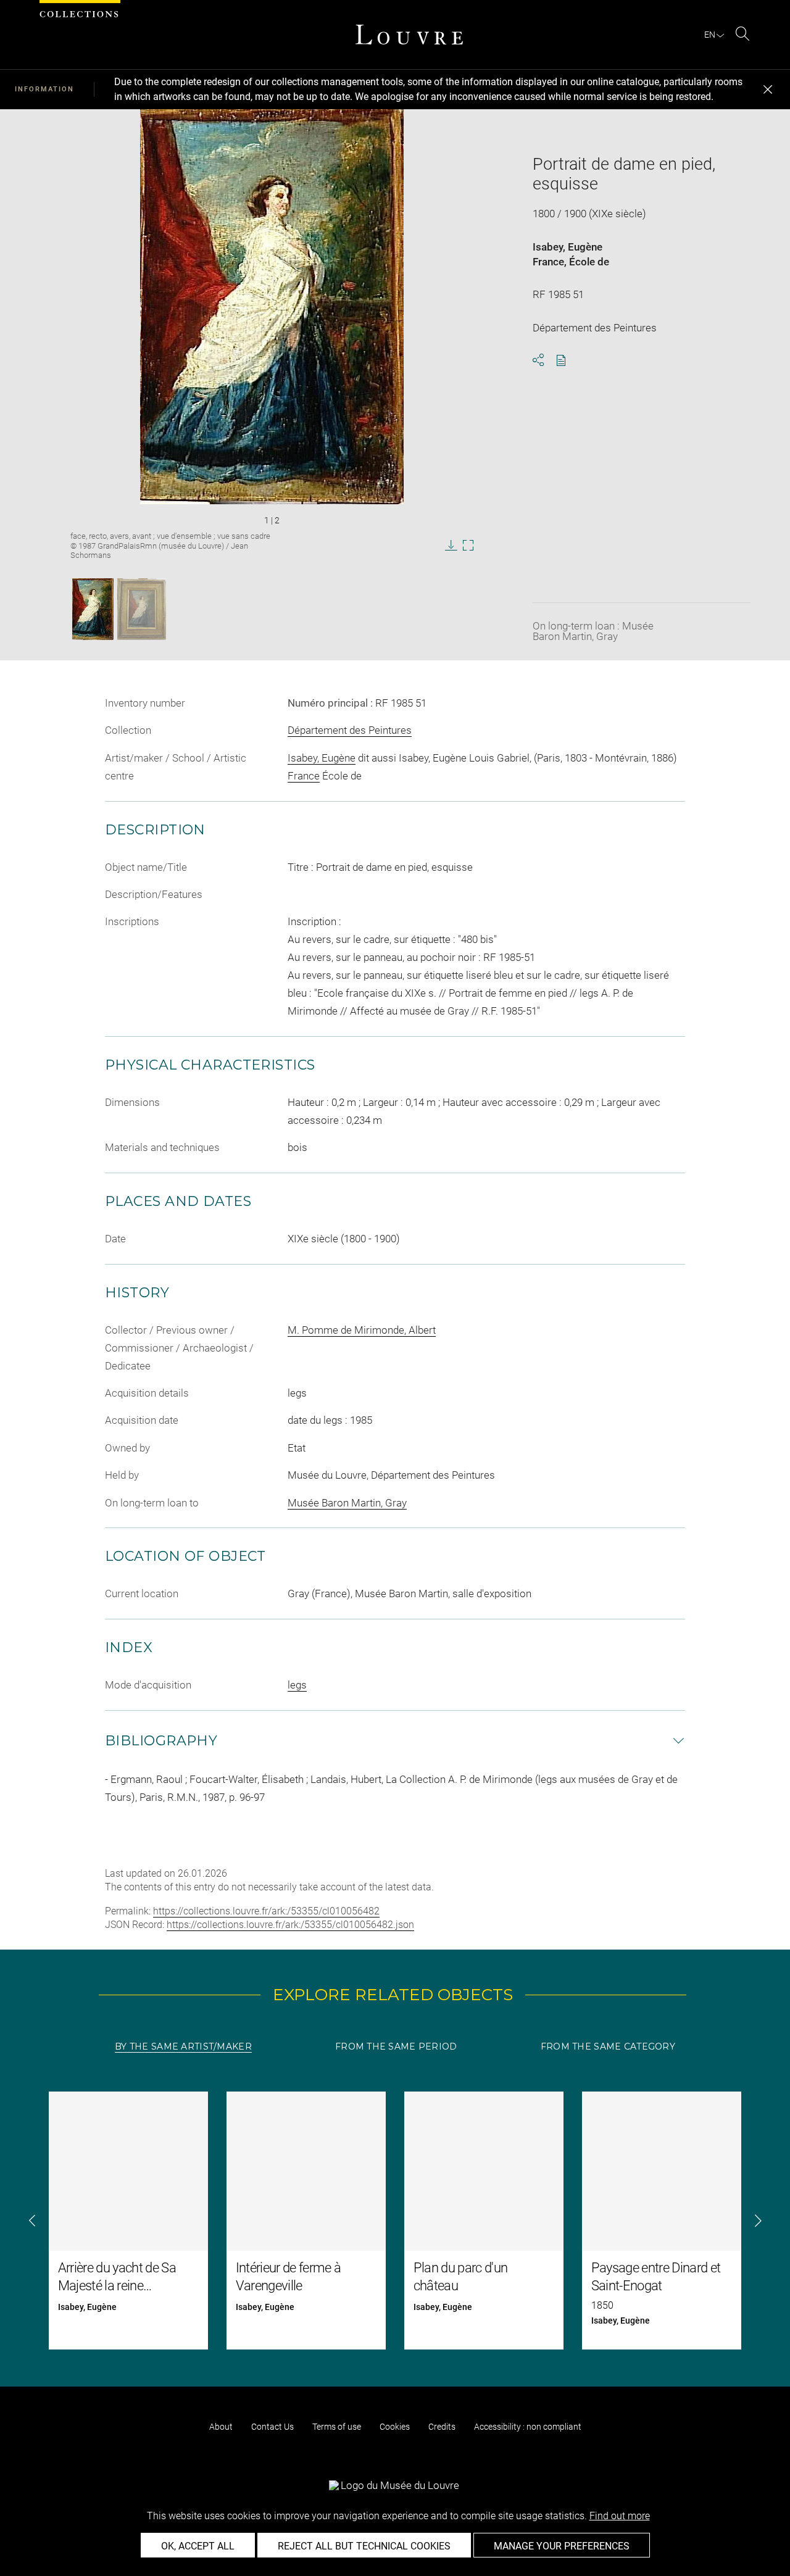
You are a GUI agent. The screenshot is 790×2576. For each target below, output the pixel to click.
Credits (442, 2427)
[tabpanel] (395, 2221)
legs (297, 1685)
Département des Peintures (350, 730)
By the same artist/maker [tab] (183, 2046)
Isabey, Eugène (568, 247)
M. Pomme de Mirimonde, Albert (362, 1330)
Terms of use (337, 2427)
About (221, 2427)
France (548, 262)
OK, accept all (198, 2546)
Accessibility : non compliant (528, 2427)
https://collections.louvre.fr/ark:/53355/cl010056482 (266, 1911)
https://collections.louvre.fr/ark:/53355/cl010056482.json (290, 1925)
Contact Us (272, 2427)
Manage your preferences (562, 2546)
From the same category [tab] (608, 2046)
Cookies (395, 2427)
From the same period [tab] (396, 2046)
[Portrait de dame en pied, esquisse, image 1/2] (93, 609)
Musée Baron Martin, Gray (347, 1503)
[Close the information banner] (768, 89)
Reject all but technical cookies (364, 2546)
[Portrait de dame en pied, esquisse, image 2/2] (142, 609)
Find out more (620, 2516)
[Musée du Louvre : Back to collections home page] (409, 35)
